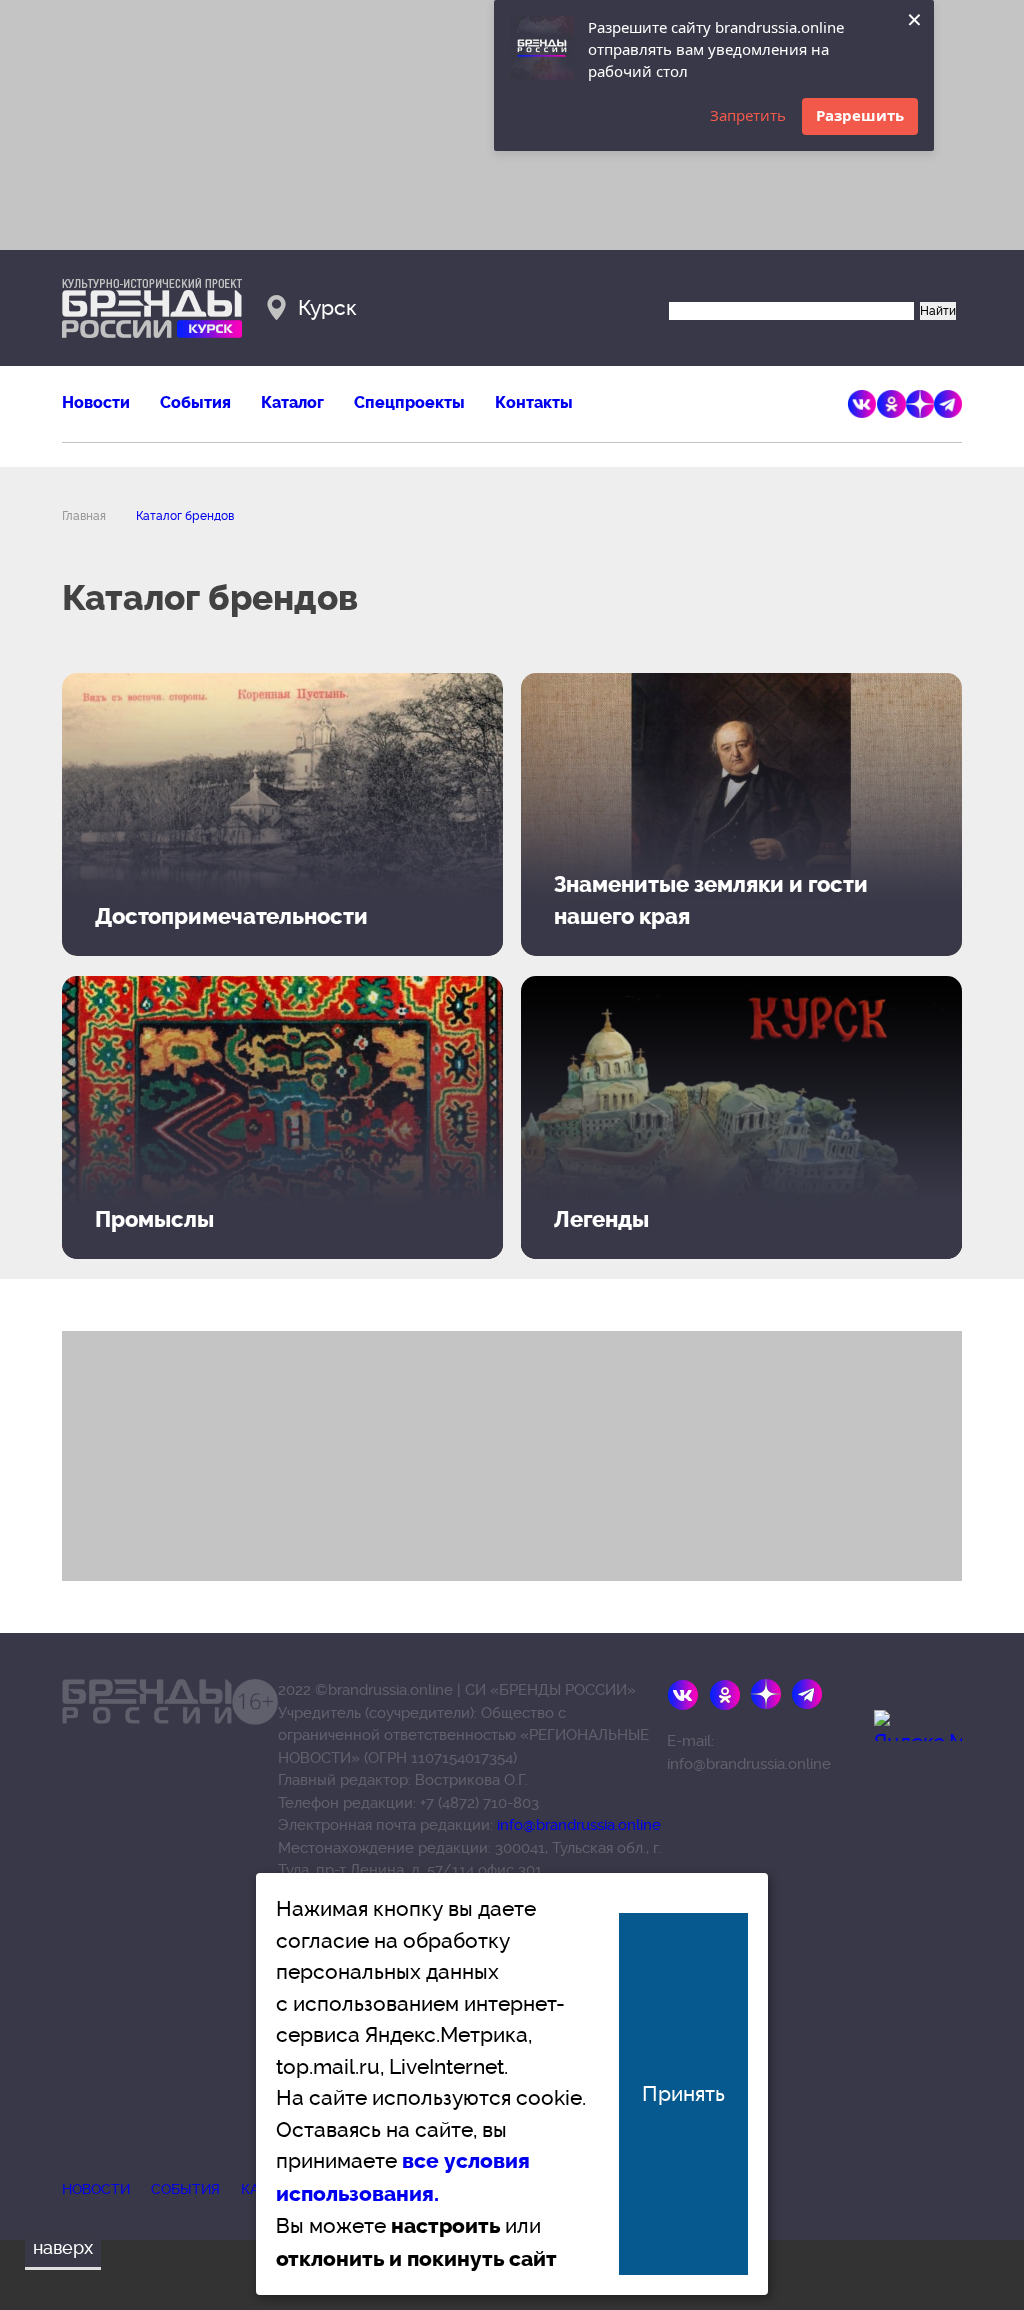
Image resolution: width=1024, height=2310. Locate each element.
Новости (96, 402)
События (195, 402)
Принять (683, 2093)
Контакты (534, 402)
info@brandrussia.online (579, 1825)
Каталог (292, 402)
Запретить (748, 115)
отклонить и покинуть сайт (416, 2259)
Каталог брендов (185, 516)
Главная (84, 516)
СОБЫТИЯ (185, 2189)
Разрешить (860, 115)
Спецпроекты (409, 402)
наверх (63, 2247)
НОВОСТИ (96, 2189)
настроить (445, 2226)
